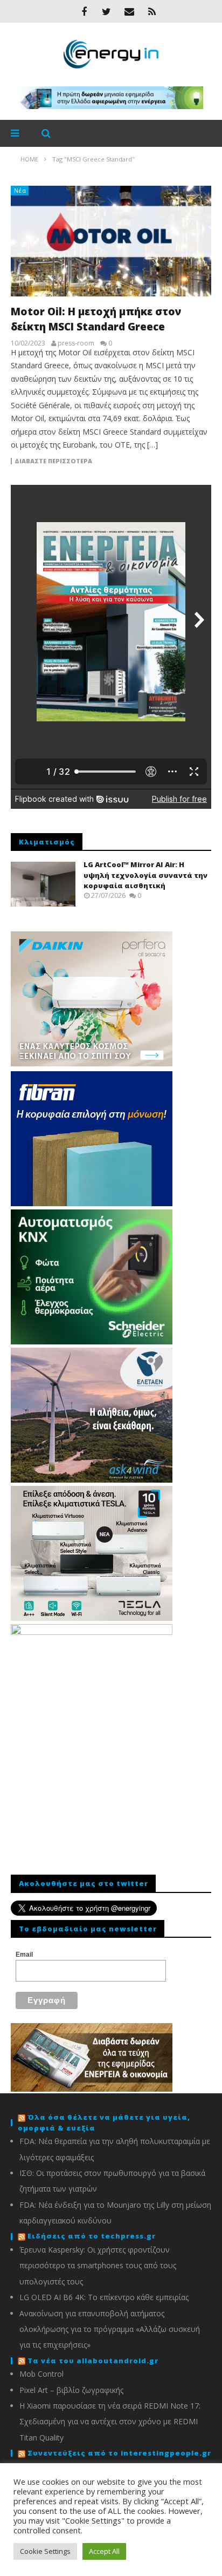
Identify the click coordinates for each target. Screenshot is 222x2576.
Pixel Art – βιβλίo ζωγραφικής (71, 2390)
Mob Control (41, 2374)
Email (24, 1955)
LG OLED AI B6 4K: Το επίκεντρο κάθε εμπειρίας (104, 2297)
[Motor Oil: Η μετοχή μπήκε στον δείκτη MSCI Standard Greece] (111, 241)
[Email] (129, 11)
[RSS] (152, 11)
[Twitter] (107, 11)
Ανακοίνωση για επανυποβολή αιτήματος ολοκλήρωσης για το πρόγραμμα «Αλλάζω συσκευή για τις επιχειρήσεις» (110, 2329)
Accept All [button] (104, 2551)
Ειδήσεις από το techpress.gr (92, 2236)
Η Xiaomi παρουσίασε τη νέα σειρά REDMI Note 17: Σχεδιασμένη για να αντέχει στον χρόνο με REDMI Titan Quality (110, 2422)
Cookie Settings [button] (45, 2551)
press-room (76, 343)
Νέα (20, 190)
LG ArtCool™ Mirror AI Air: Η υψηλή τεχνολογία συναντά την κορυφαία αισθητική (145, 875)
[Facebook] (84, 11)
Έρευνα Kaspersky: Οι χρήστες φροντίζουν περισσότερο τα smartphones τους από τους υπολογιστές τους (98, 2266)
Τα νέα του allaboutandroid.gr (93, 2361)
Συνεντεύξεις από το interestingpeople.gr (119, 2453)
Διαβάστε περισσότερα (53, 461)
